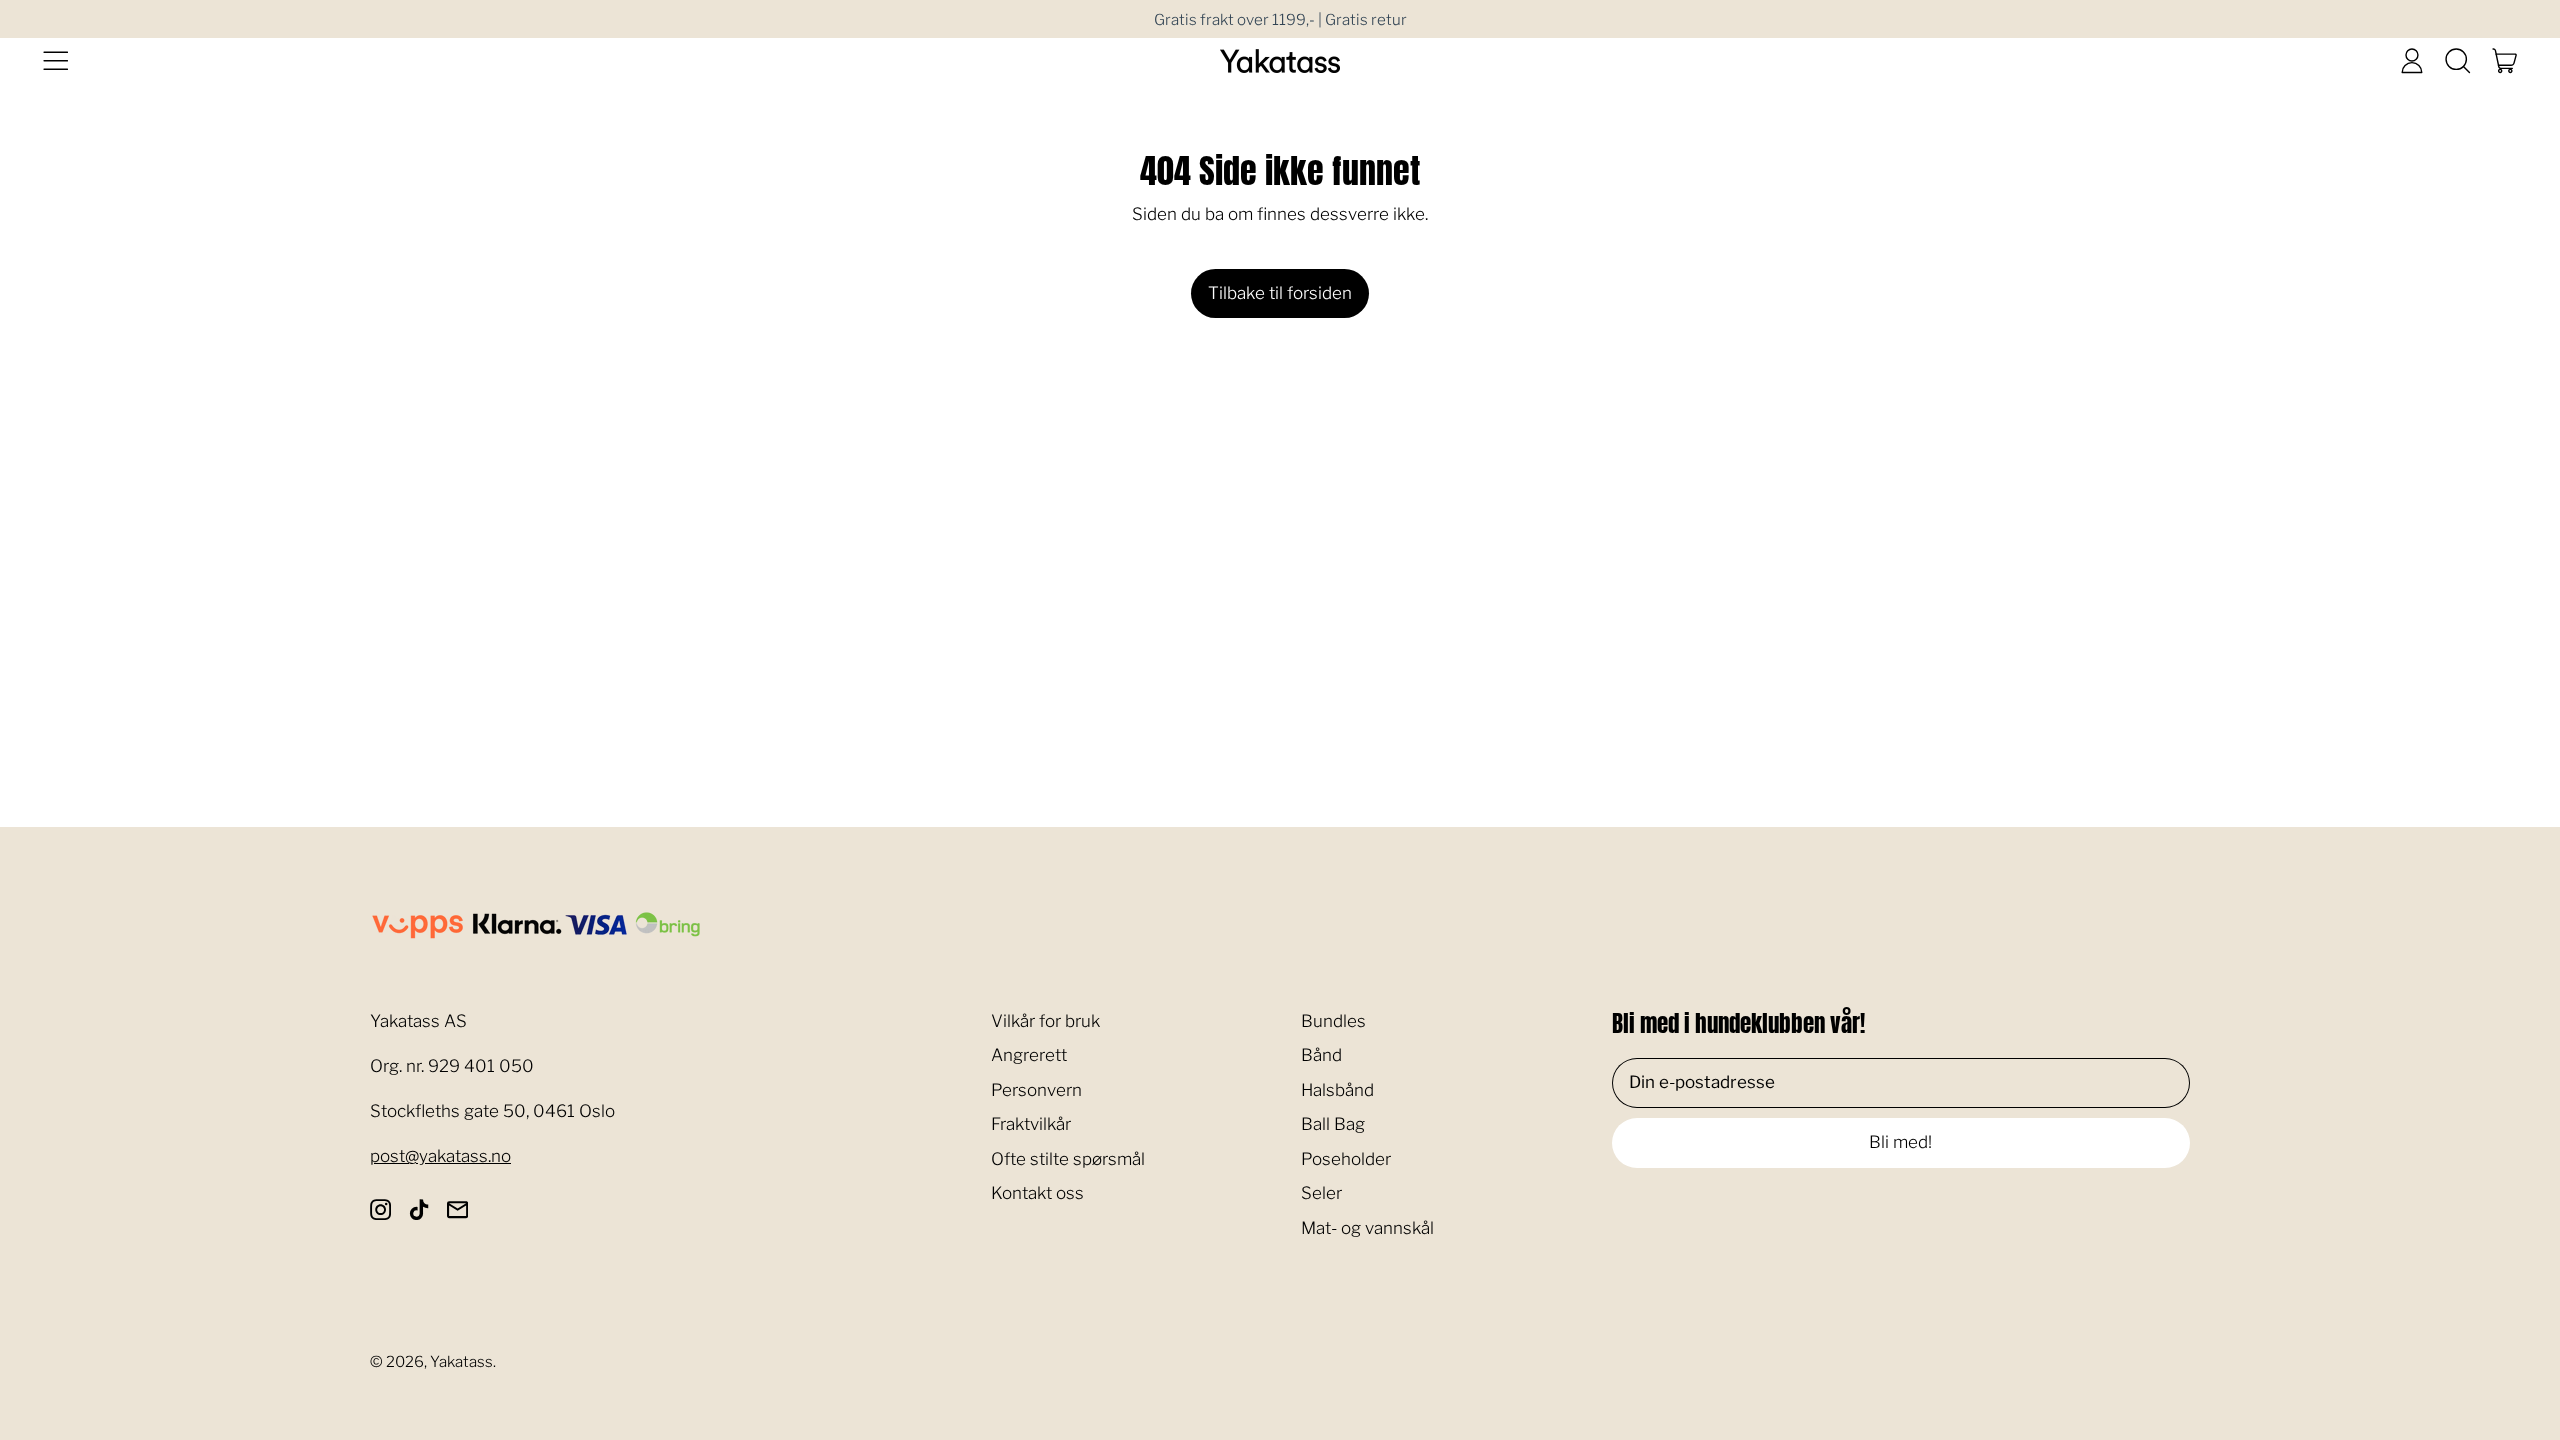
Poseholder (1346, 1159)
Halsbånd (1337, 1090)
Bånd (1321, 1055)
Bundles (1333, 1021)
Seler (1321, 1193)
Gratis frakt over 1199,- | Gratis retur (1280, 19)
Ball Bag (1333, 1124)
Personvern (1036, 1090)
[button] (2458, 61)
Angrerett (1029, 1055)
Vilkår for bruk (1045, 1021)
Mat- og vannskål (1367, 1228)
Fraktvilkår (1031, 1124)
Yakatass (461, 1361)
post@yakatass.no (440, 1156)
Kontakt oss (1037, 1193)
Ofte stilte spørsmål (1068, 1159)
